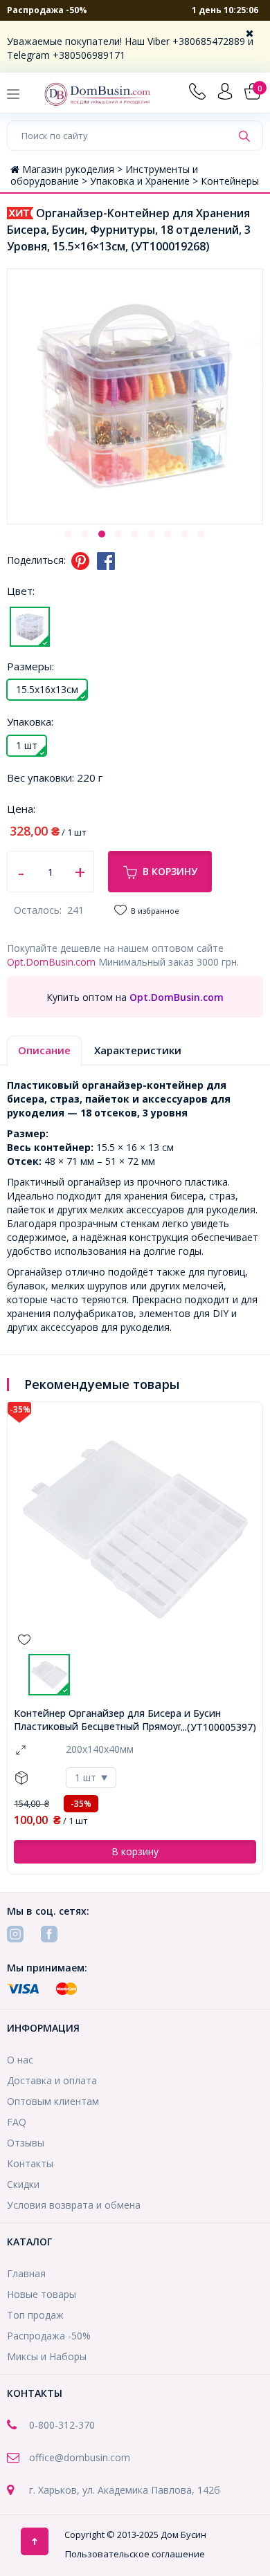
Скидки (23, 2184)
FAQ (17, 2122)
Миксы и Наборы (47, 2356)
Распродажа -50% (47, 10)
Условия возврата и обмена (74, 2205)
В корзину (170, 871)
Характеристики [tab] (138, 1050)
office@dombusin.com (80, 2457)
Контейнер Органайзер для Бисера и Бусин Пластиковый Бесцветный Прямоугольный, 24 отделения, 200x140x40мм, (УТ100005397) (124, 1720)
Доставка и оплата (52, 2080)
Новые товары (42, 2294)
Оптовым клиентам (53, 2101)
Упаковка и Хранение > (145, 181)
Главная (26, 2273)
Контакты (30, 2163)
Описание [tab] (44, 1050)
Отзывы (26, 2143)
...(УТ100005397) (218, 1727)
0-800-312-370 (62, 2425)
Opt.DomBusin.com (51, 962)
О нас (20, 2060)
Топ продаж (35, 2315)
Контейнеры (230, 181)
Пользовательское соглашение (135, 2554)
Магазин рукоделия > (74, 169)
